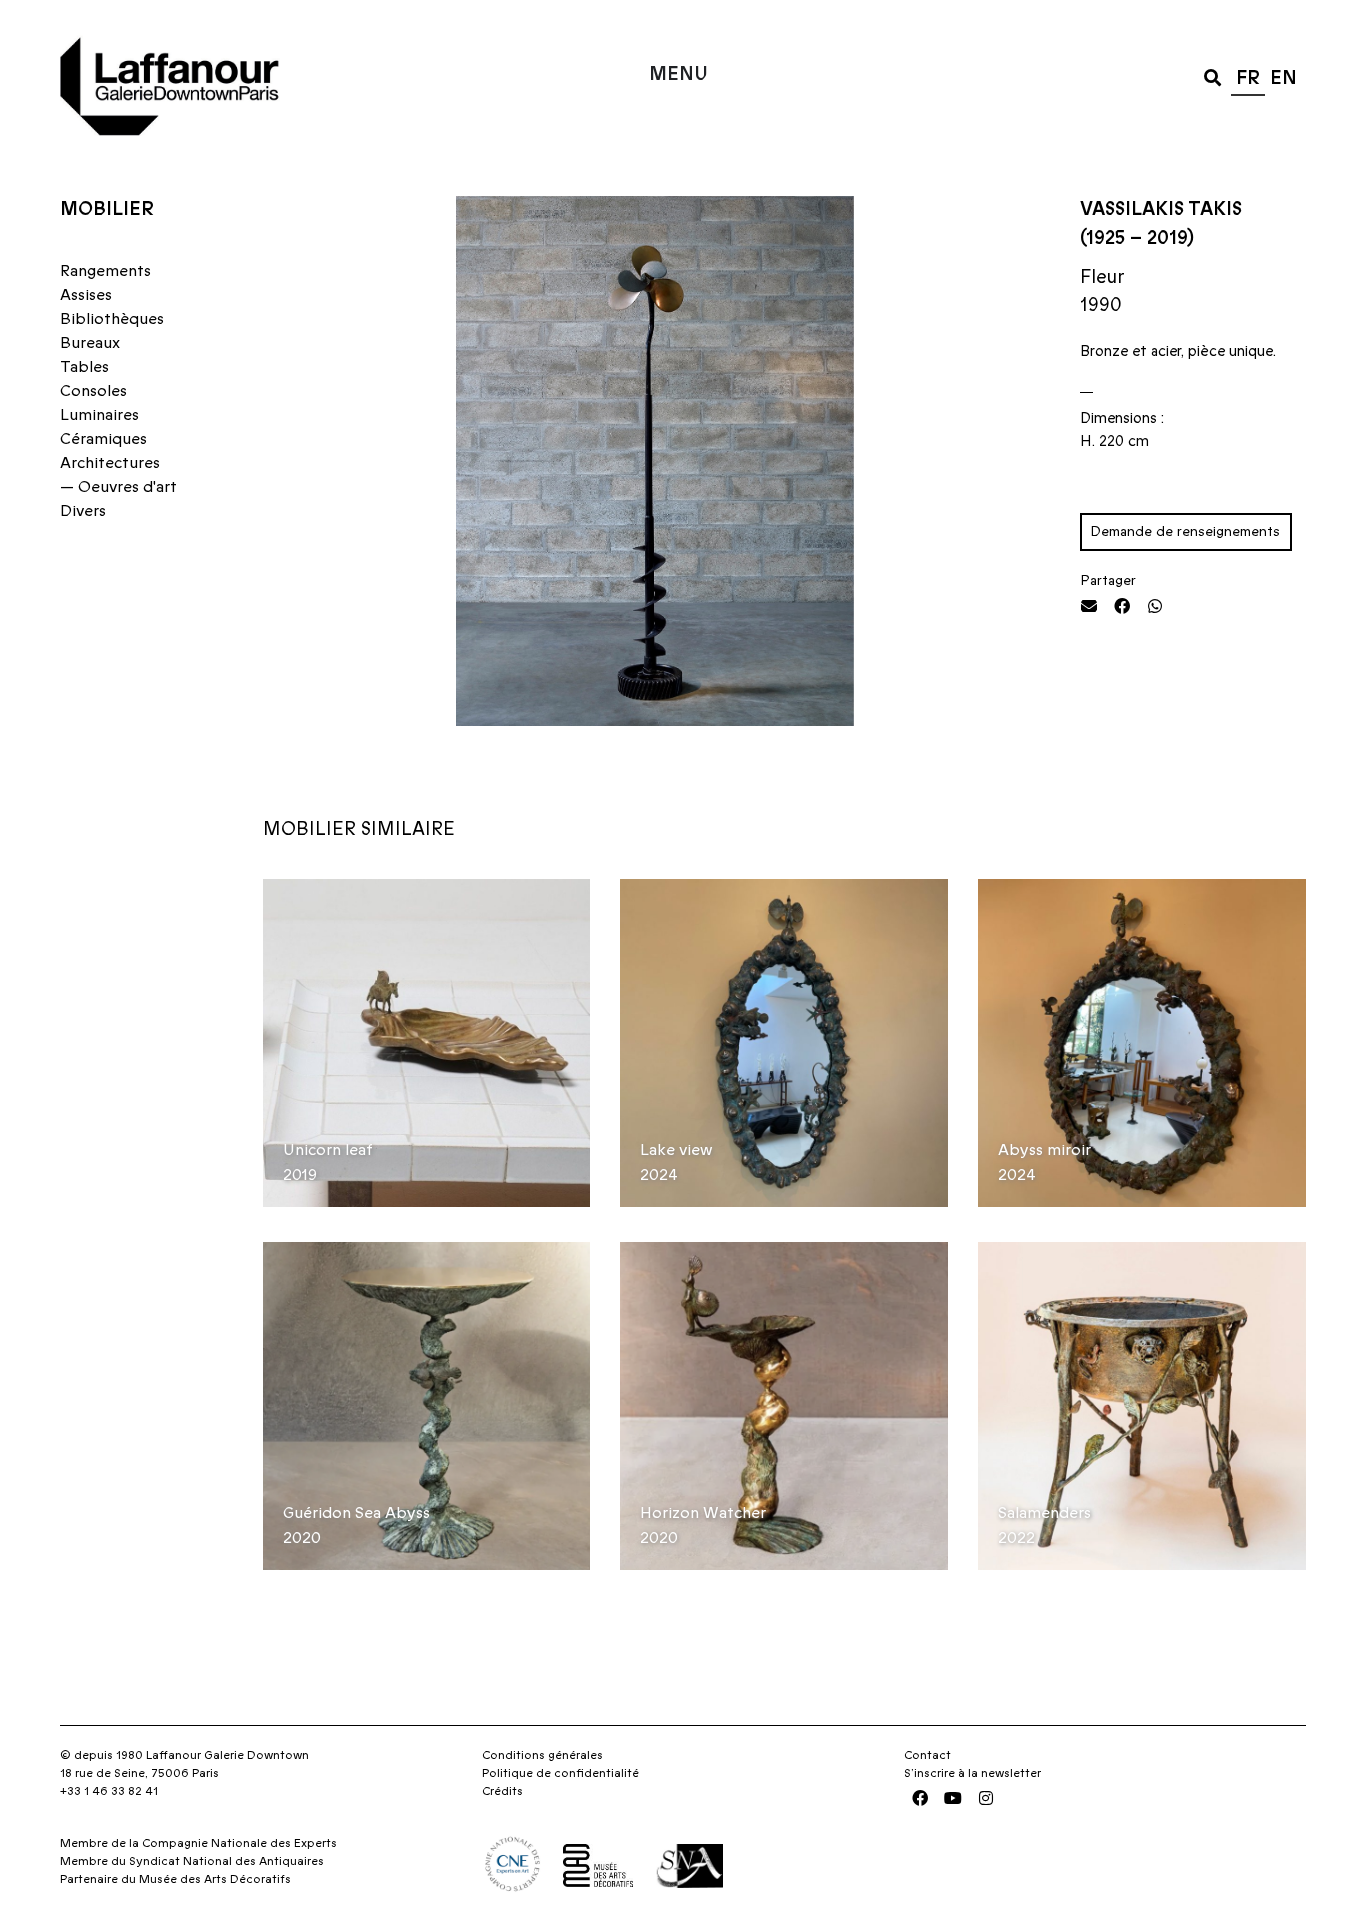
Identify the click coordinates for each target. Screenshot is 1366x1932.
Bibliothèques (112, 319)
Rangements (105, 271)
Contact (927, 1755)
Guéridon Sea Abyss (356, 1513)
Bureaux (90, 343)
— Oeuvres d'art (118, 487)
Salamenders (1044, 1513)
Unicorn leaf (328, 1150)
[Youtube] (953, 1798)
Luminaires (99, 415)
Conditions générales (542, 1755)
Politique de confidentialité (560, 1773)
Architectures (110, 463)
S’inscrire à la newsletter (972, 1773)
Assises (86, 295)
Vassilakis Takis (1161, 209)
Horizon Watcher (703, 1513)
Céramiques (103, 439)
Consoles (93, 391)
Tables (84, 367)
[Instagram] (986, 1798)
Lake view (676, 1150)
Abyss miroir (1044, 1150)
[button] (1212, 76)
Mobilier (107, 209)
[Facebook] (920, 1798)
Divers (83, 511)
